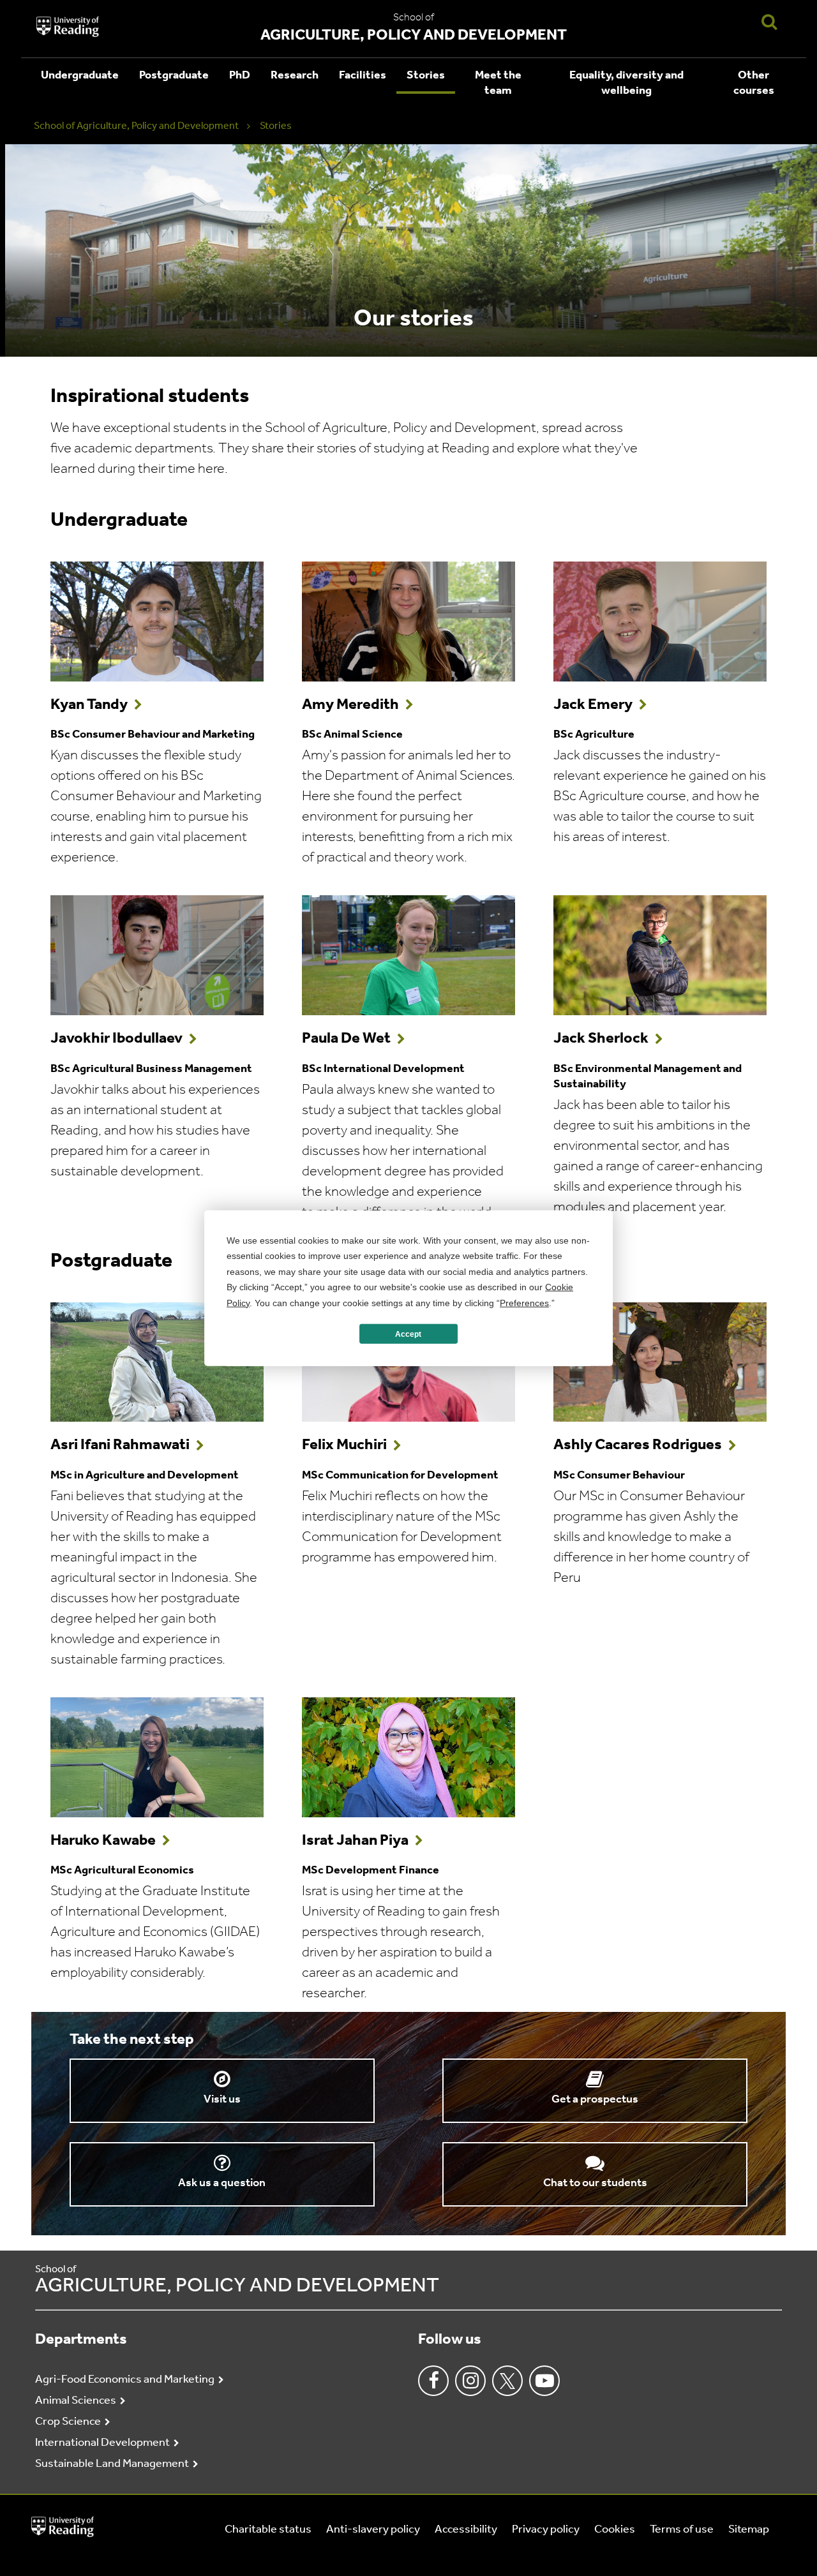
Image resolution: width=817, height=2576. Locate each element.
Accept (408, 1334)
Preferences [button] (524, 1302)
